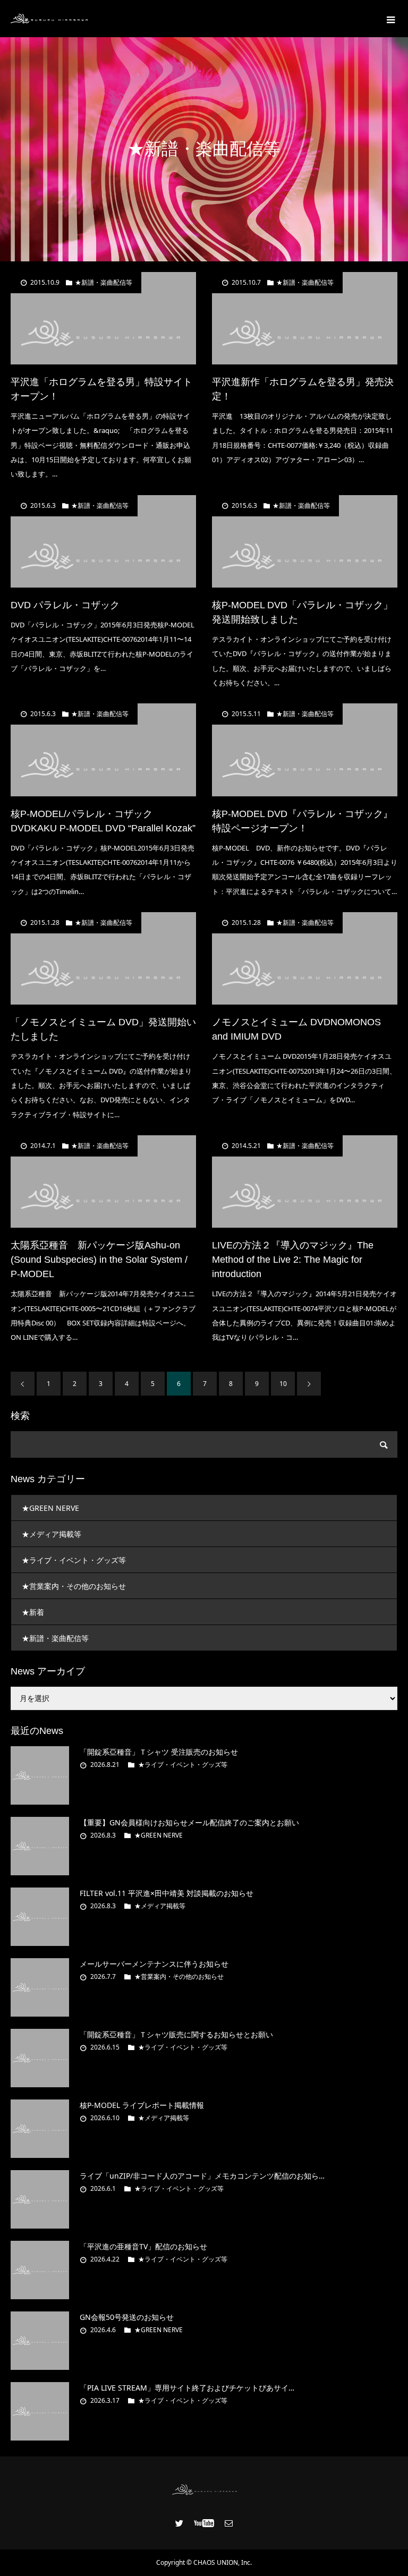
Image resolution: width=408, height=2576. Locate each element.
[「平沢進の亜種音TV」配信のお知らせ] (40, 2270)
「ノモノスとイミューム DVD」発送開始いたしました (103, 1029)
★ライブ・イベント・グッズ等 (74, 1560)
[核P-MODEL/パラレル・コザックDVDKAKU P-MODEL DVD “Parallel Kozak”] (103, 750)
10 (283, 1384)
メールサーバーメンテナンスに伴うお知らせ (154, 1964)
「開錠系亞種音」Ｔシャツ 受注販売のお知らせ (159, 1752)
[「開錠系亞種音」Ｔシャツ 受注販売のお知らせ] (40, 1775)
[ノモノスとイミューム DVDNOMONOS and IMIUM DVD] (305, 959)
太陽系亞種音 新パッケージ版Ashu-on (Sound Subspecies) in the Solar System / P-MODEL (99, 1260)
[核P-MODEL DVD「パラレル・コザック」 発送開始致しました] (305, 542)
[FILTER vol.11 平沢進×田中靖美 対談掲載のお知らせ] (40, 1917)
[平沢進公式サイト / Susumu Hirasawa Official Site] (49, 19)
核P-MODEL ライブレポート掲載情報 (142, 2105)
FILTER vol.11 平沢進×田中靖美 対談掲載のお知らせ (167, 1893)
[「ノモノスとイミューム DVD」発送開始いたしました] (103, 959)
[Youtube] (204, 2523)
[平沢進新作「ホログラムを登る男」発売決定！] (305, 318)
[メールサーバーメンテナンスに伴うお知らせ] (40, 1987)
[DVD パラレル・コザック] (103, 542)
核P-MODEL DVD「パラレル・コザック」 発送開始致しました (302, 612)
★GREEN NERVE (50, 1508)
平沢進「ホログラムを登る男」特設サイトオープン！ (101, 389)
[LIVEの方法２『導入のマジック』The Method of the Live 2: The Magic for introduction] (305, 1182)
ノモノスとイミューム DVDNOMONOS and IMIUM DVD (296, 1029)
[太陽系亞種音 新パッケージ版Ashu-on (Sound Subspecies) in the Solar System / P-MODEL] (103, 1182)
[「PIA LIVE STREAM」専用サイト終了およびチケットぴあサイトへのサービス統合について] (40, 2411)
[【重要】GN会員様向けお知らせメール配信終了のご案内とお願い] (40, 1846)
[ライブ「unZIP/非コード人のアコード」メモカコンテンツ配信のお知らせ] (40, 2199)
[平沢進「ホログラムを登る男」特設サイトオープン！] (103, 318)
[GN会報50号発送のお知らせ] (40, 2341)
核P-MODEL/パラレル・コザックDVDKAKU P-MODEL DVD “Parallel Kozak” (103, 821)
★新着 (33, 1612)
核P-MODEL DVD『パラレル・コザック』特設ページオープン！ (302, 821)
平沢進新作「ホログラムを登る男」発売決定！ (303, 389)
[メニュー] (389, 19)
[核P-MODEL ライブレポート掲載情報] (40, 2129)
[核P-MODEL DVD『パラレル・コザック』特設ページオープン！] (305, 750)
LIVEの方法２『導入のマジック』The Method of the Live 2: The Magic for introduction (293, 1260)
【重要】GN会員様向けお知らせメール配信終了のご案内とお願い (189, 1822)
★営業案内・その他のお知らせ (74, 1586)
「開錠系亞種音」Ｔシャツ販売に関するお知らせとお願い (176, 2034)
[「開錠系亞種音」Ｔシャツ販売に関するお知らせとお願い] (40, 2058)
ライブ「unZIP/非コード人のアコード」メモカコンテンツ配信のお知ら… (202, 2176)
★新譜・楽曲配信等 (104, 283)
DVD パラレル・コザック (65, 605)
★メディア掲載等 (52, 1534)
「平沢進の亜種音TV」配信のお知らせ (143, 2246)
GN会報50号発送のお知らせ (127, 2317)
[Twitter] (180, 2523)
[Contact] (229, 2523)
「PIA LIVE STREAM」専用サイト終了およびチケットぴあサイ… (187, 2388)
